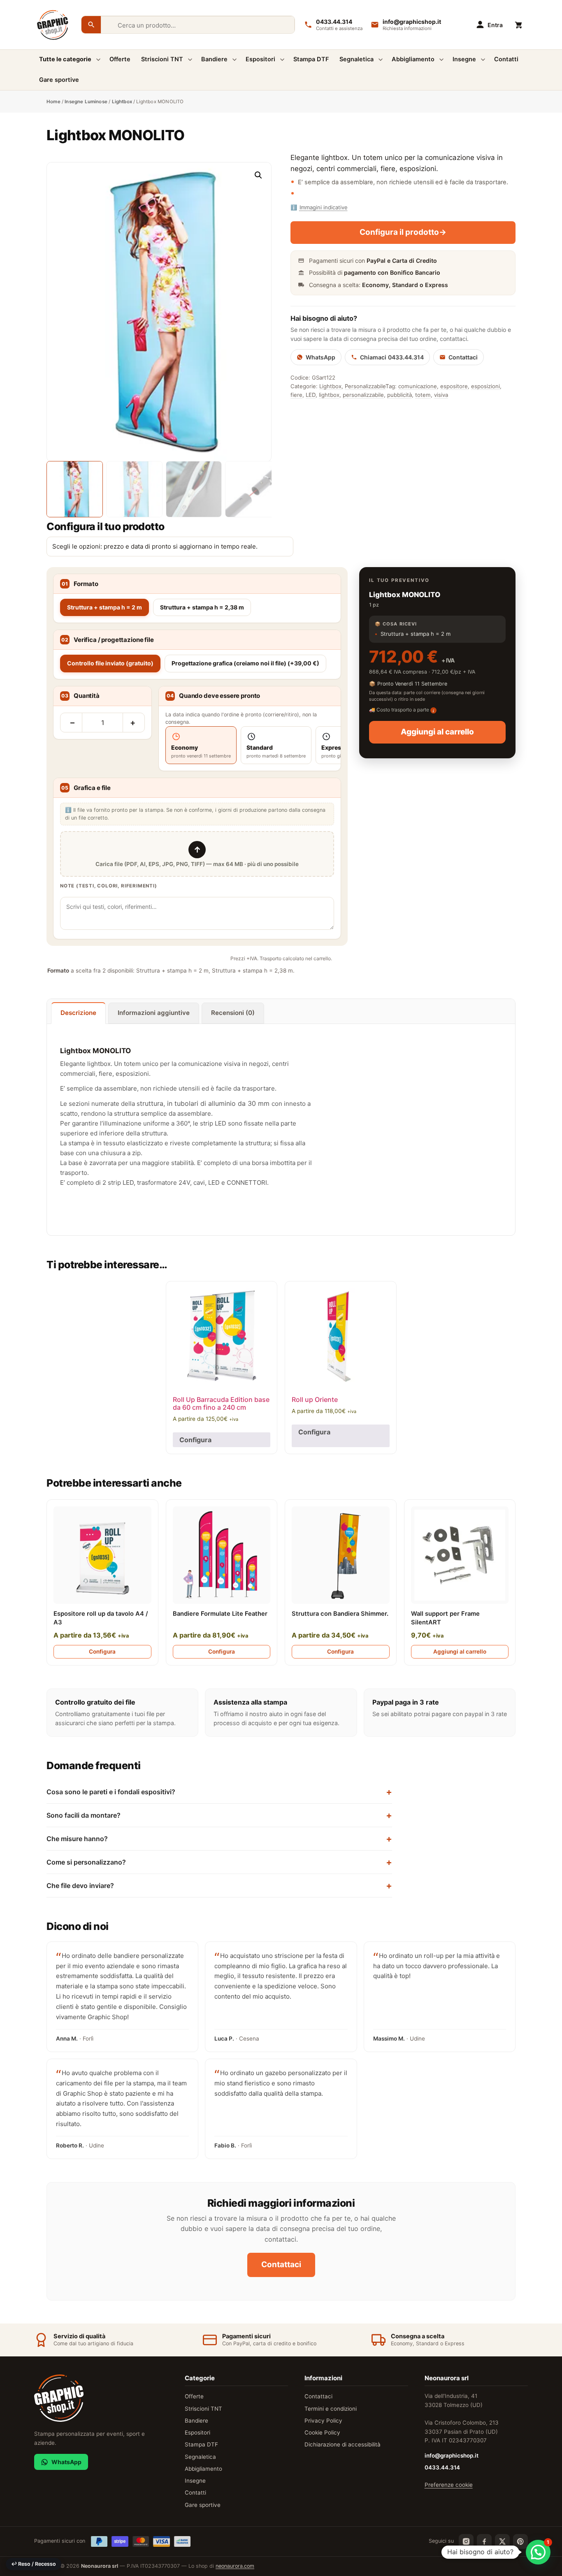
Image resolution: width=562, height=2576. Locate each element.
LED (311, 395)
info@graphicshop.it (452, 2456)
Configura (195, 1440)
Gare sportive (59, 80)
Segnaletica (356, 59)
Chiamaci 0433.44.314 (392, 357)
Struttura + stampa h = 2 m (105, 607)
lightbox (329, 395)
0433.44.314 (442, 2467)
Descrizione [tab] (78, 1013)
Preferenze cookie (449, 2485)
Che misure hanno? (77, 1839)
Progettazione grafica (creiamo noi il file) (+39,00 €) (245, 663)
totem (423, 395)
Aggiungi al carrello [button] (460, 1652)
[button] (258, 175)
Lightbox (122, 102)
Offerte (120, 59)
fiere (296, 395)
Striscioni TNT (162, 59)
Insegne (464, 59)
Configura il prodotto (403, 232)
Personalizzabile (365, 386)
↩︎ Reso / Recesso (34, 2564)
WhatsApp (320, 357)
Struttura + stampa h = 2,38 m (202, 607)
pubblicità (399, 395)
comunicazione (418, 386)
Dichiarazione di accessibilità (343, 2444)
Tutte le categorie (65, 59)
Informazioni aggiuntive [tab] (154, 1013)
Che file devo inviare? (80, 1886)
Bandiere (214, 59)
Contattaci (463, 357)
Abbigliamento (413, 59)
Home (53, 102)
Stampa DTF (311, 59)
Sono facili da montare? (84, 1815)
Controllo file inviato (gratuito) (110, 663)
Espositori (260, 59)
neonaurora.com (235, 2566)
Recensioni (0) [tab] (233, 1013)
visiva (441, 395)
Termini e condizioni (331, 2409)
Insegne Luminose (86, 102)
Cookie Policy (322, 2432)
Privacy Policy (323, 2421)
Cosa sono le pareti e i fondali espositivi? (111, 1792)
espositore (454, 386)
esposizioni (485, 386)
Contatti (506, 59)
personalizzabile (363, 395)
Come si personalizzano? (86, 1862)
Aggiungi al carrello (437, 732)
